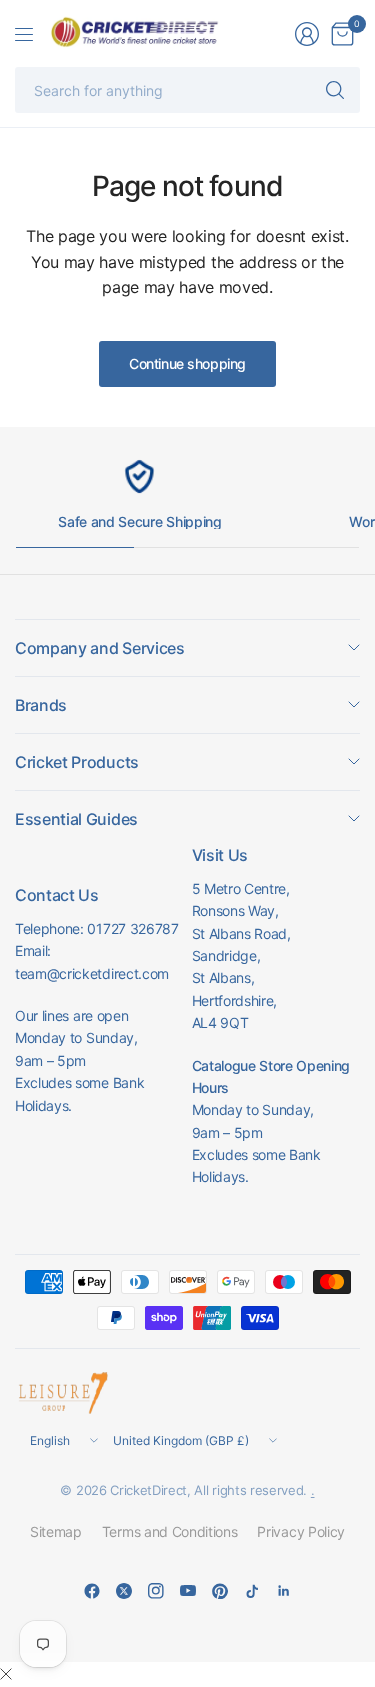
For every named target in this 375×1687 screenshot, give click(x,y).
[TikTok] (252, 1591)
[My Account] (307, 34)
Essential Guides (76, 819)
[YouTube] (188, 1591)
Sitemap (56, 1531)
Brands (41, 705)
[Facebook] (92, 1591)
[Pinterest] (220, 1591)
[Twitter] (124, 1591)
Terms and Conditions (170, 1531)
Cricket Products (77, 762)
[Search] (335, 90)
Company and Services (100, 648)
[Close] (6, 1674)
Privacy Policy (301, 1531)
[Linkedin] (284, 1591)
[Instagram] (156, 1591)
